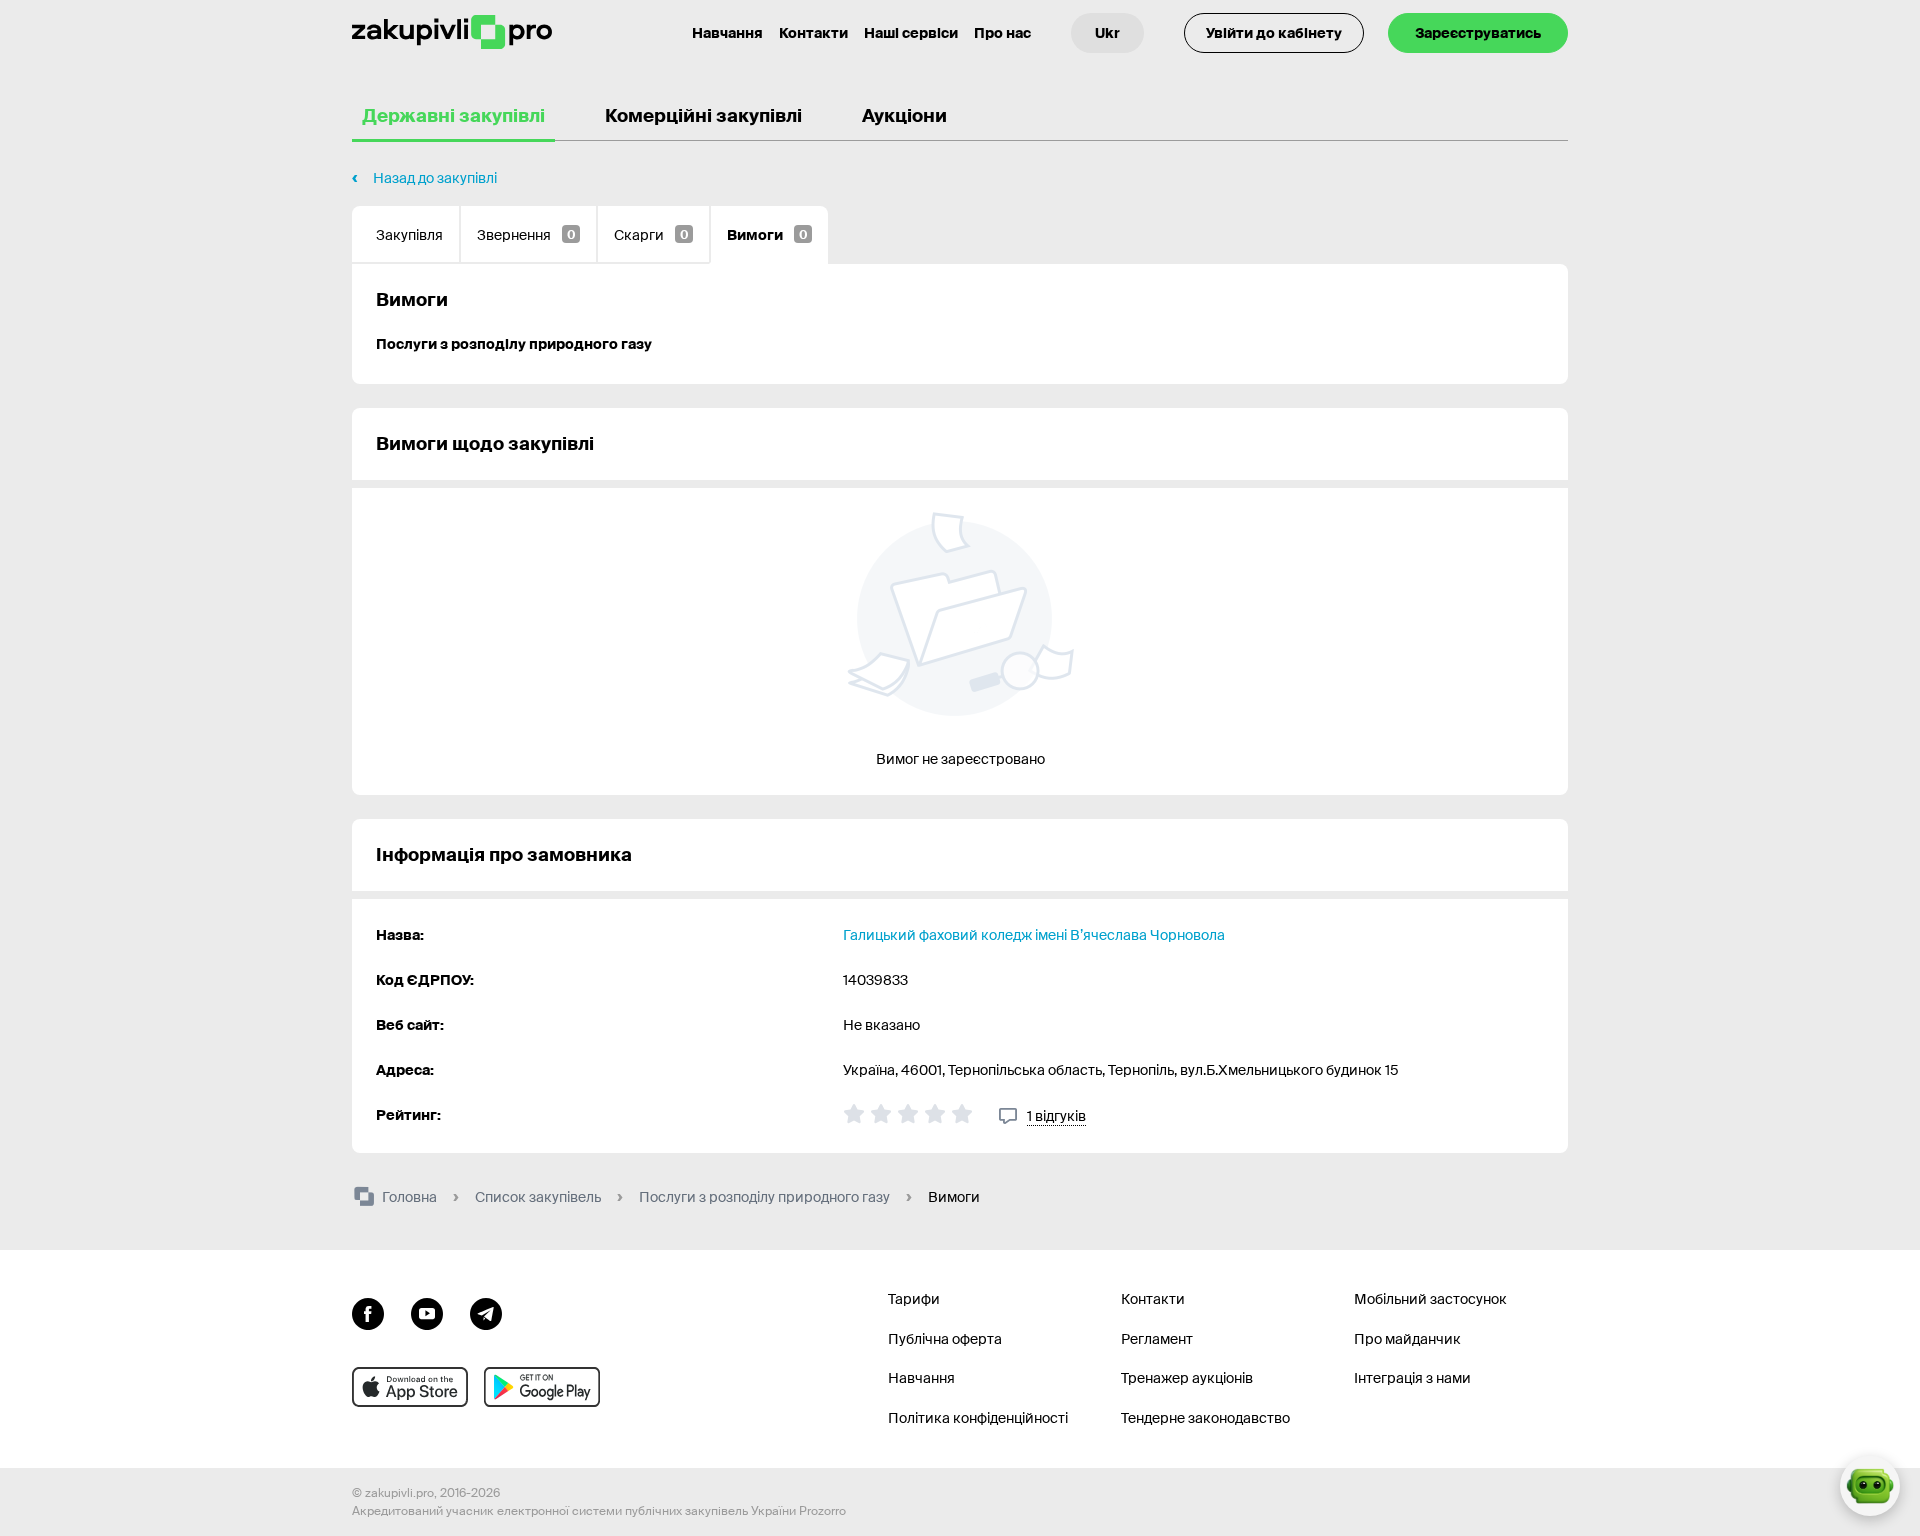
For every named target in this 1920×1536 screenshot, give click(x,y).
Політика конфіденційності (978, 1418)
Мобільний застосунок (1430, 1299)
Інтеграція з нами (1412, 1378)
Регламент (1157, 1339)
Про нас (1002, 33)
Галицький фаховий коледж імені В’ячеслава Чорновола (1034, 935)
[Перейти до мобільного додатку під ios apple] (410, 1387)
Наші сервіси (911, 33)
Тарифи (914, 1299)
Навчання (727, 33)
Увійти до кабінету (1274, 33)
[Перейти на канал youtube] (427, 1312)
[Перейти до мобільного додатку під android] (542, 1387)
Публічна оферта (945, 1339)
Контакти (813, 33)
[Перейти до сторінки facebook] (368, 1312)
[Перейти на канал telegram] (486, 1312)
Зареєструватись (1478, 33)
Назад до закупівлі (435, 178)
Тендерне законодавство (1205, 1418)
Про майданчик (1407, 1339)
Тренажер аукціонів (1187, 1378)
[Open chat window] (1870, 1486)
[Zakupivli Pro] (452, 32)
